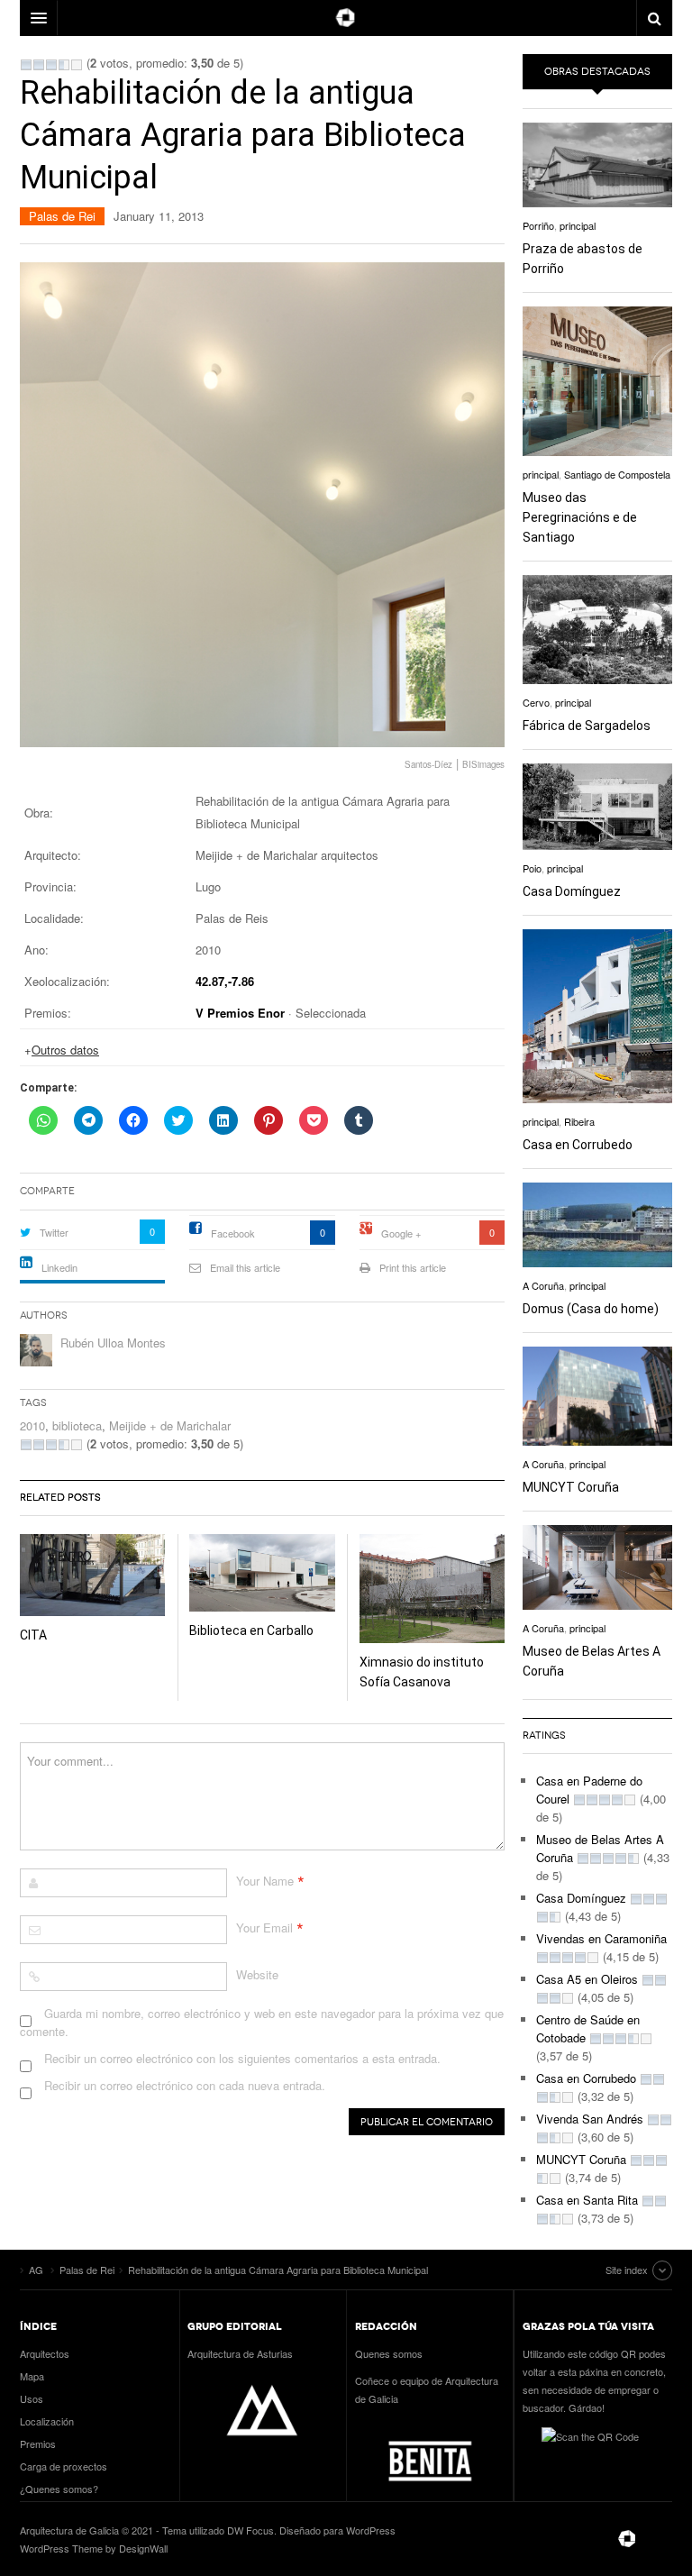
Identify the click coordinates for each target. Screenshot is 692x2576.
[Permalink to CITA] (92, 1575)
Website (257, 1974)
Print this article (413, 1267)
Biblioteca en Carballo (251, 1631)
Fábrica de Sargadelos (587, 726)
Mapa (32, 2376)
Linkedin (59, 1267)
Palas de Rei (62, 216)
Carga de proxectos (64, 2466)
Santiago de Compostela (617, 474)
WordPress (371, 2530)
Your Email (264, 1927)
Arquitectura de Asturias (240, 2353)
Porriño (538, 225)
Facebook (233, 1233)
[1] (26, 65)
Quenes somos (389, 2353)
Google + (401, 1233)
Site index (627, 2270)
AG (627, 2539)
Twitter (54, 1232)
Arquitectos (45, 2353)
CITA (33, 1635)
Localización (47, 2421)
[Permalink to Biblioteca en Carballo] (262, 1573)
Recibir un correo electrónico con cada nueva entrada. (185, 2085)
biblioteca (77, 1425)
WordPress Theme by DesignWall (94, 2548)
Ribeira (579, 1121)
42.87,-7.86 (225, 981)
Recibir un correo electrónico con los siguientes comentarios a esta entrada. (242, 2058)
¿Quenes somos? (59, 2489)
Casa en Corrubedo (578, 1145)
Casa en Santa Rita (587, 2200)
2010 (32, 1425)
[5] (77, 65)
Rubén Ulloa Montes (113, 1343)
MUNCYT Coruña (571, 1487)
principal (578, 225)
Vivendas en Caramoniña (601, 1938)
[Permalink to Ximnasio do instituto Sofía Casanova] (432, 1589)
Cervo (536, 702)
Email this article (245, 1267)
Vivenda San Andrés (590, 2119)
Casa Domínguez (572, 891)
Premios (38, 2444)
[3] (51, 65)
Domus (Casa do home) (591, 1309)
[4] (64, 65)
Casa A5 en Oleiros (587, 1979)
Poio (532, 868)
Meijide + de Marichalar (170, 1425)
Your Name (265, 1881)
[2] (39, 65)
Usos (32, 2398)
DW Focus (346, 18)
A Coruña (543, 1285)
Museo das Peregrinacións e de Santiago (580, 517)
